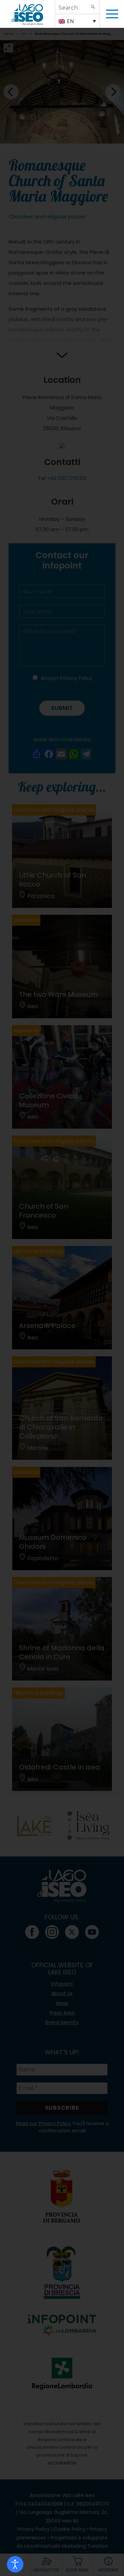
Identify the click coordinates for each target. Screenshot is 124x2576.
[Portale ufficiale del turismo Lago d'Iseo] (27, 14)
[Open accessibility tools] (15, 2564)
